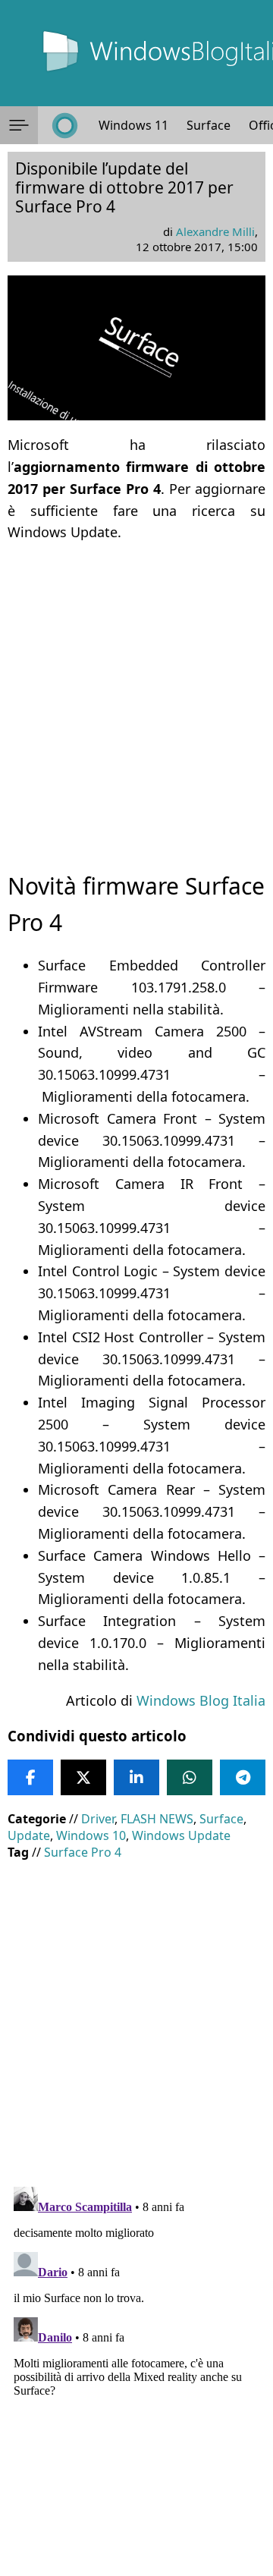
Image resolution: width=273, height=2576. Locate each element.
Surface (209, 125)
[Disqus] (136, 2370)
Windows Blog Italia (201, 1700)
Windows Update (181, 1835)
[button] (19, 125)
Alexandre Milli (215, 231)
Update (29, 1835)
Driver (98, 1819)
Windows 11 (133, 125)
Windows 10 (91, 1835)
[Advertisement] (136, 694)
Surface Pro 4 (83, 1852)
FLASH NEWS (157, 1819)
